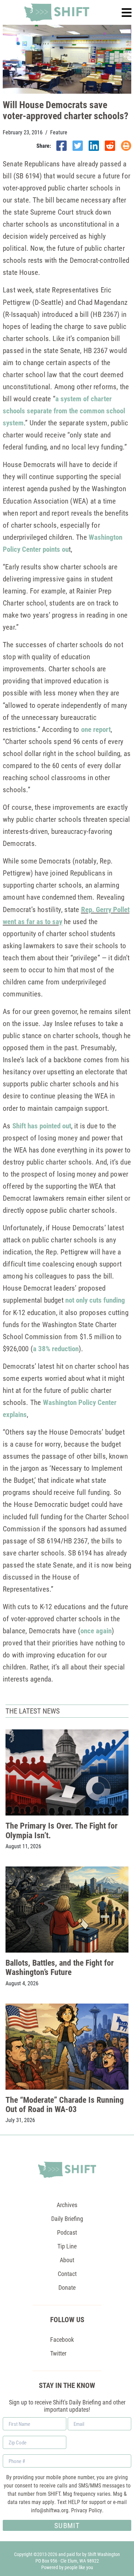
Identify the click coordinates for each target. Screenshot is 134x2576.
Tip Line (67, 2246)
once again (96, 1631)
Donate (67, 2287)
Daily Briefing (67, 2218)
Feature (59, 132)
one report (96, 729)
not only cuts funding (95, 1300)
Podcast (67, 2232)
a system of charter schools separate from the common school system (64, 411)
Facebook (62, 2339)
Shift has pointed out (42, 1126)
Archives (67, 2205)
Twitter (58, 2353)
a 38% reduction (56, 1348)
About (67, 2260)
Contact (67, 2274)
